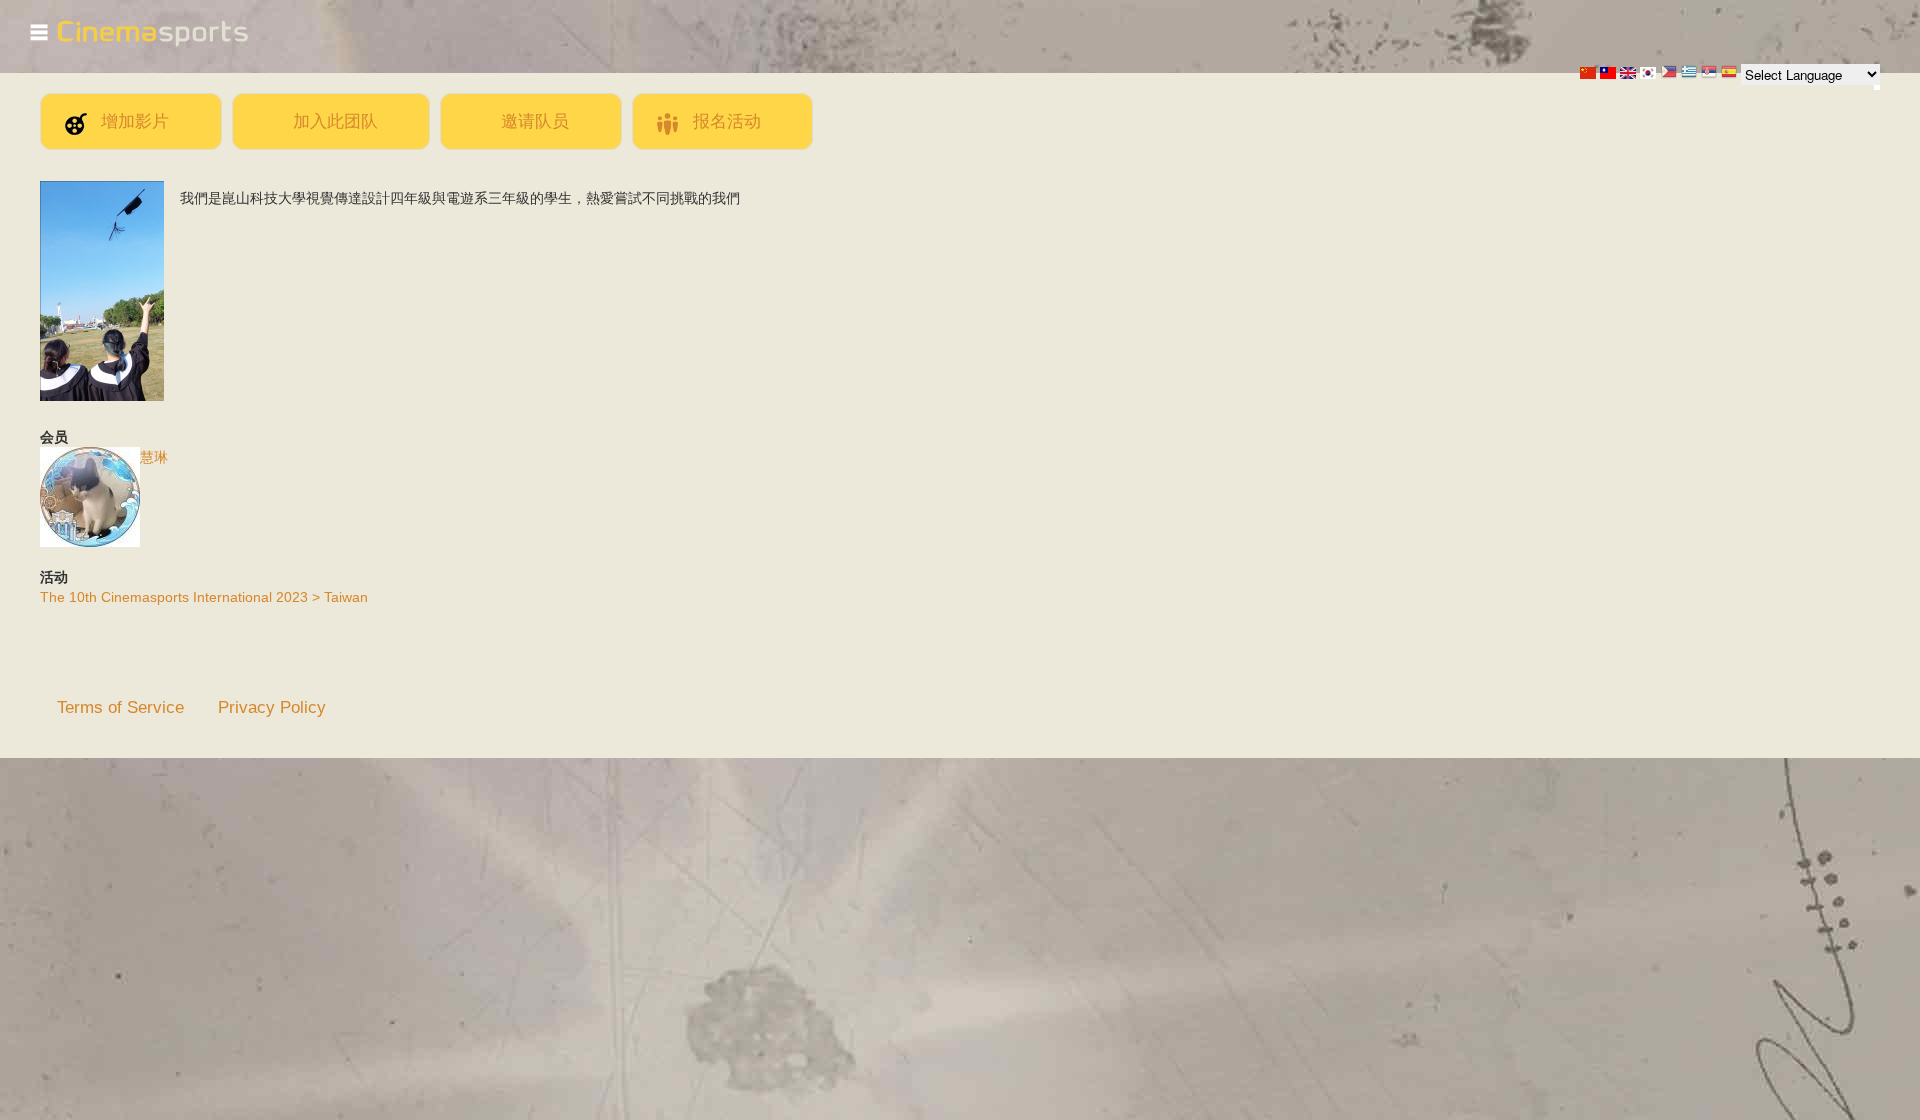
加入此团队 (335, 121)
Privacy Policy (272, 707)
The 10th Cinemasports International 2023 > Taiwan (204, 597)
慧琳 (154, 457)
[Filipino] (1669, 73)
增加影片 (135, 121)
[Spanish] (1729, 73)
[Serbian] (1709, 73)
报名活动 (727, 121)
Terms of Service (120, 707)
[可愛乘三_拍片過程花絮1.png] (102, 396)
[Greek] (1689, 73)
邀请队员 (535, 121)
